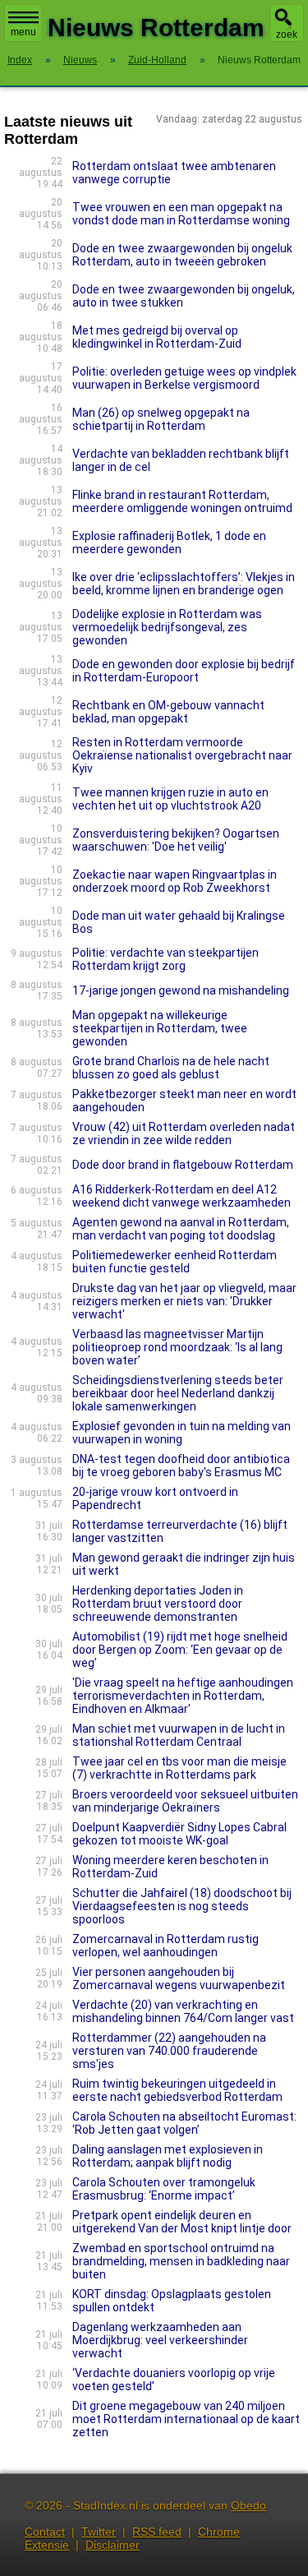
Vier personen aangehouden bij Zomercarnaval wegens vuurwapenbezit (179, 1978)
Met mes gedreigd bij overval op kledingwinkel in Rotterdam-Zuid (157, 337)
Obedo (248, 2505)
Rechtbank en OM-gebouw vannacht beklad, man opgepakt (168, 712)
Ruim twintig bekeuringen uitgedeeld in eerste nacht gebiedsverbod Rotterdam (177, 2090)
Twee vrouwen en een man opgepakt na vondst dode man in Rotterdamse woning (181, 214)
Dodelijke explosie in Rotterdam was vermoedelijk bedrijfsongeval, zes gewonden (167, 627)
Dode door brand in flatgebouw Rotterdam (183, 1165)
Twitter (99, 2532)
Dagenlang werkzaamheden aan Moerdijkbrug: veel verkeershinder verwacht (160, 2340)
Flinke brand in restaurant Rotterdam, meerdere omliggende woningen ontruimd (182, 501)
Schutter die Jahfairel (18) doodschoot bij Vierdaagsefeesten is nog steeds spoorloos (182, 1906)
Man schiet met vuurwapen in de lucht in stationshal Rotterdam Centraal (179, 1735)
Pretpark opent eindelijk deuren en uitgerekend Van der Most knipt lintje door (182, 2222)
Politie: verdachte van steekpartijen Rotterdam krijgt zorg (165, 959)
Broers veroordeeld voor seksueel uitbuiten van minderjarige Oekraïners (185, 1801)
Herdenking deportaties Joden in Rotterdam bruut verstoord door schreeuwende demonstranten (158, 1604)
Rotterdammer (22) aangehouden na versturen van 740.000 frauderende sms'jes (169, 2051)
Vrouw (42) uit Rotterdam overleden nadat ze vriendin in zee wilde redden (184, 1133)
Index (20, 60)
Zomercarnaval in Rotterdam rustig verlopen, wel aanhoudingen (165, 1946)
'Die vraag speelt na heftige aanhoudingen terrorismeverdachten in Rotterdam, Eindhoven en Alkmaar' (183, 1696)
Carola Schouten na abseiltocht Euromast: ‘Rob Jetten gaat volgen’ (184, 2123)
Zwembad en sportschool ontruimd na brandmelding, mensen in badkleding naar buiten (181, 2261)
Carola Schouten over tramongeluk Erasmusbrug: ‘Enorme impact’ (164, 2189)
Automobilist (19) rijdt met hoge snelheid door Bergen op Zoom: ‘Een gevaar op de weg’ (180, 1650)
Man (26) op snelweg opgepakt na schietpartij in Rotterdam (161, 419)
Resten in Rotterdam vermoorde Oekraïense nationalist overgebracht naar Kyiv (182, 755)
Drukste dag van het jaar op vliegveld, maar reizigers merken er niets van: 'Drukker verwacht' (184, 1301)
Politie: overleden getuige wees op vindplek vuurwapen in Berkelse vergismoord (184, 378)
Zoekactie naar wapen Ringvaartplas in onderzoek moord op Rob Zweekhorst (175, 881)
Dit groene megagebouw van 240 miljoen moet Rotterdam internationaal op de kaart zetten (186, 2419)
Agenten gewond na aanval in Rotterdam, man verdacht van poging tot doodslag (181, 1229)
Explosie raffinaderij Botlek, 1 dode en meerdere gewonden (169, 542)
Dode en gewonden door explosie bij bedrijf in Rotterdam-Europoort (184, 671)
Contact (45, 2532)
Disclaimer (113, 2545)
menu (23, 32)
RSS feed (157, 2532)
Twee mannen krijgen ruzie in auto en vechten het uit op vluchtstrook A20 (170, 799)
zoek (287, 35)
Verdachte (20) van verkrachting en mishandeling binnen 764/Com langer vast (183, 2011)
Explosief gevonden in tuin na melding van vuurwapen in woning (182, 1433)
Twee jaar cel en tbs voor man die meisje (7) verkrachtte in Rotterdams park (179, 1768)
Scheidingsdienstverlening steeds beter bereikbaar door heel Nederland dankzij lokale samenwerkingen (178, 1393)
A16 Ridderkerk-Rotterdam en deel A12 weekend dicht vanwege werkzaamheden (182, 1196)
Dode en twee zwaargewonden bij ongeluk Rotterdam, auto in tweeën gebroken (182, 255)
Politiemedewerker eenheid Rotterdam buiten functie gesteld (175, 1262)
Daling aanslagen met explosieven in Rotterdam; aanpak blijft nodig (168, 2156)
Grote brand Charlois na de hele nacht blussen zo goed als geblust (171, 1068)
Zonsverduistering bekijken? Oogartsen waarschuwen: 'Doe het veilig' (176, 840)
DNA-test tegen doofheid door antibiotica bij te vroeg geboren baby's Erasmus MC (181, 1466)
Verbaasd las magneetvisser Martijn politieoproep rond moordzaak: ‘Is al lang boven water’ (177, 1347)
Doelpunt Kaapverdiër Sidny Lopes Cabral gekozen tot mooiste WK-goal (179, 1834)
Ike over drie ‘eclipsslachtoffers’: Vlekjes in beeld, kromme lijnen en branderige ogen (184, 584)
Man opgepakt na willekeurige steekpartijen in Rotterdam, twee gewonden (160, 1028)
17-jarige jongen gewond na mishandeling (181, 990)
